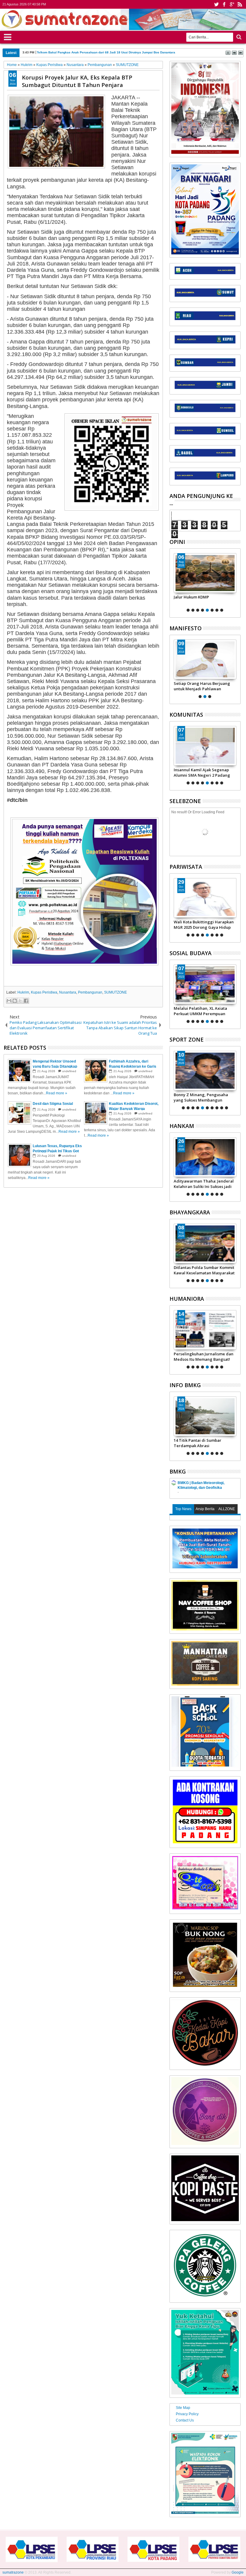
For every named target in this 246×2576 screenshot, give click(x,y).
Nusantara (68, 992)
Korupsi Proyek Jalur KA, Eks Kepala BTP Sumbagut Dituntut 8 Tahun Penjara (77, 81)
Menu (8, 36)
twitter (216, 4)
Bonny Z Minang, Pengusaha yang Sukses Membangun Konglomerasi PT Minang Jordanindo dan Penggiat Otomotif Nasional (201, 1097)
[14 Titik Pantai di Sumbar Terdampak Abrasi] (205, 1416)
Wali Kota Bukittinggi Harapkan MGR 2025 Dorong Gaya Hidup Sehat (204, 925)
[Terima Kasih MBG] (205, 573)
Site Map (183, 2408)
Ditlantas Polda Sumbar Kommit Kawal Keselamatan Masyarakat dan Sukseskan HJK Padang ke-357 (204, 1270)
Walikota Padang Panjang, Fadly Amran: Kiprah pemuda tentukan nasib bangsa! (205, 686)
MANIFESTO (186, 628)
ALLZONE (227, 1509)
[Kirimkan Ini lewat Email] (9, 1001)
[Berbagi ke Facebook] (26, 1001)
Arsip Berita (205, 1509)
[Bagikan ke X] (20, 1001)
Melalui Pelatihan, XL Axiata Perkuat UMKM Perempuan (200, 1011)
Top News (183, 1509)
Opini (177, 542)
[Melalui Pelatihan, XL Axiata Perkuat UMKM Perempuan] (205, 984)
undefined (69, 1071)
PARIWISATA (186, 867)
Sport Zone (187, 1039)
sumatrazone (13, 2572)
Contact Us (185, 2420)
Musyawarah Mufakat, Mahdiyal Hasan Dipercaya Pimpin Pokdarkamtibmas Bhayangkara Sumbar (204, 772)
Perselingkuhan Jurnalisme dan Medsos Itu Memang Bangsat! (204, 1357)
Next (174, 582)
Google (238, 2572)
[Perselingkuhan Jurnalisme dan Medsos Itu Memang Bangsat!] (205, 1330)
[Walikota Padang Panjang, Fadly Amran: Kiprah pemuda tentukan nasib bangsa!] (205, 659)
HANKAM (182, 1126)
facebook (224, 4)
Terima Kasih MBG (191, 597)
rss (240, 4)
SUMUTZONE (115, 992)
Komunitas (186, 715)
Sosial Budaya (190, 953)
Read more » (57, 1093)
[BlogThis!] (15, 1001)
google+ (232, 4)
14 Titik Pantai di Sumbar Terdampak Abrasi (198, 1443)
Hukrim (23, 992)
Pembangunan (90, 992)
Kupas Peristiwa (44, 992)
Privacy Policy (187, 2414)
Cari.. (238, 37)
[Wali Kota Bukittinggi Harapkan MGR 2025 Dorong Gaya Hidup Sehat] (205, 898)
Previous (237, 582)
